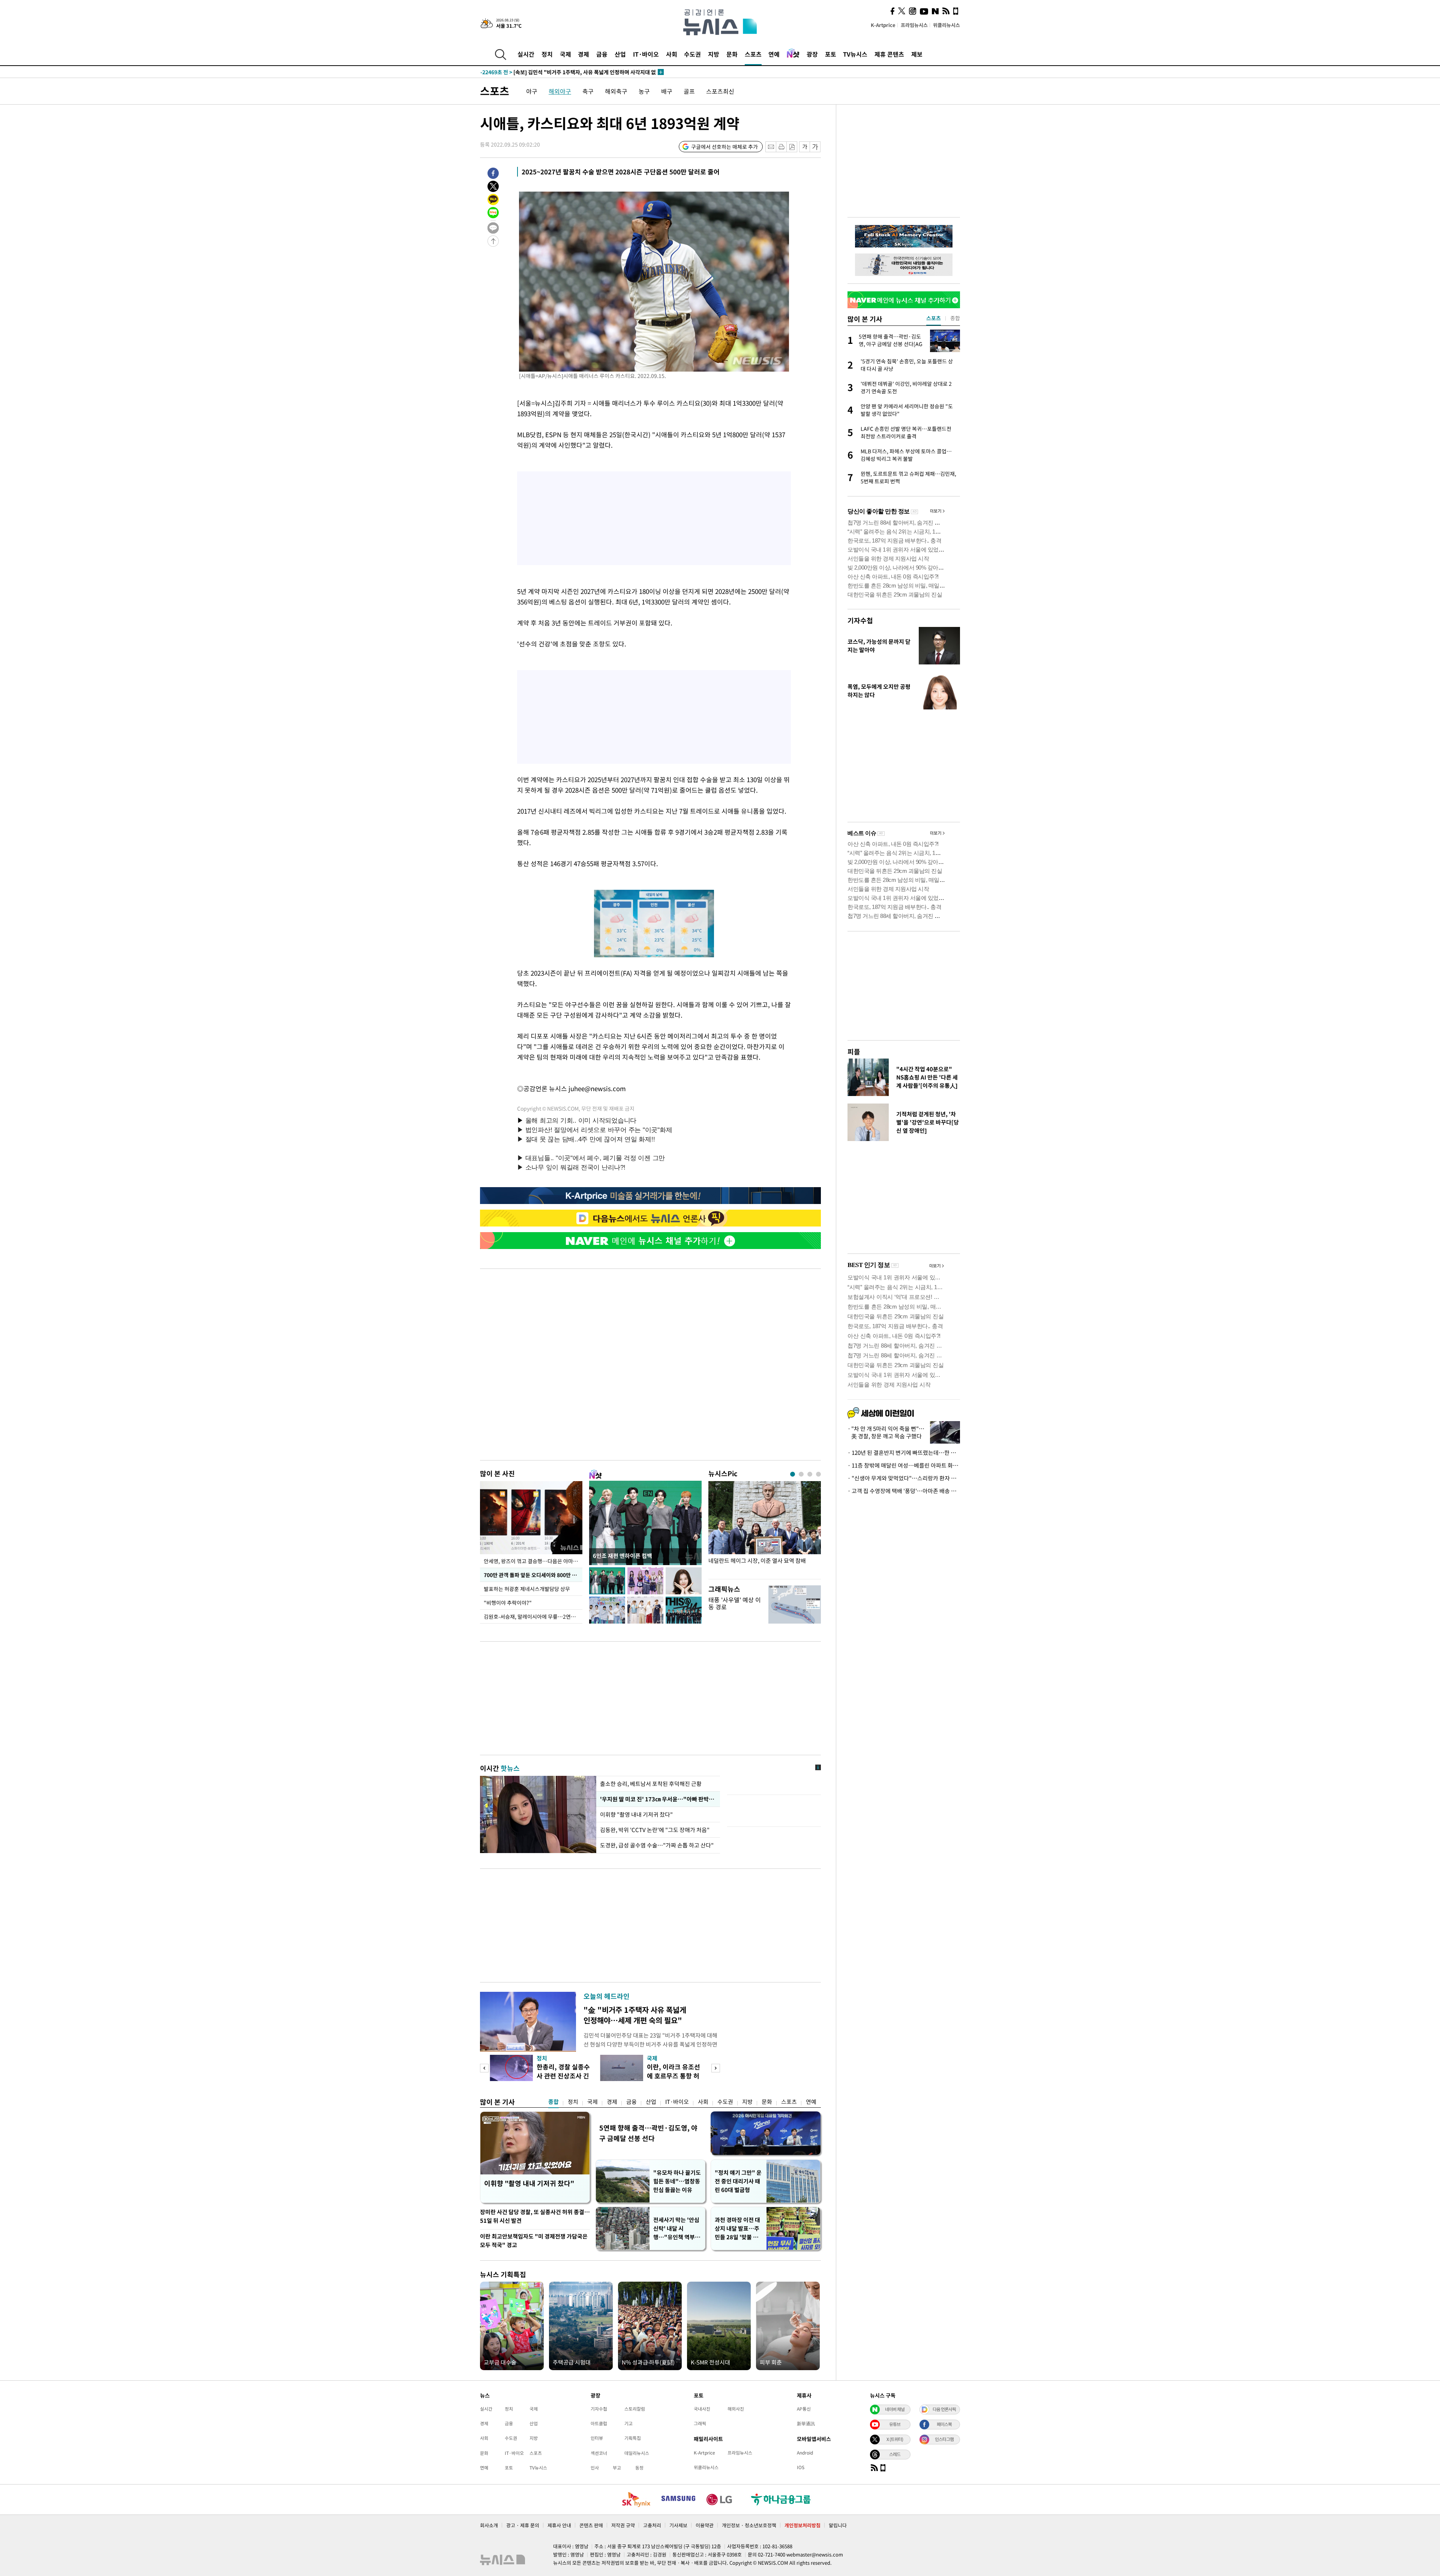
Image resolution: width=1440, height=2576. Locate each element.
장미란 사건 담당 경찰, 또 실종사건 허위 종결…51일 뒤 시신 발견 (535, 2216)
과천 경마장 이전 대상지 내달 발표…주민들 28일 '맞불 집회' (737, 2229)
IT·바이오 (646, 54)
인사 (595, 2468)
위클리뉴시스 (946, 25)
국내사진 (702, 2409)
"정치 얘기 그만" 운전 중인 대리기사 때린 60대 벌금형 (738, 2181)
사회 (672, 54)
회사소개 (489, 2525)
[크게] (815, 147)
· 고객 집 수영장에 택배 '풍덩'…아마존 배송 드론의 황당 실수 (904, 1491)
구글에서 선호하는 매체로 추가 (724, 147)
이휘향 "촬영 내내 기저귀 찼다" (636, 1814)
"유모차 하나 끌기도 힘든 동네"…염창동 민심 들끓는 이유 (677, 2181)
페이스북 (944, 2424)
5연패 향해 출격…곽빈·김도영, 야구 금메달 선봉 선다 (648, 2133)
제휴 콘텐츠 (889, 54)
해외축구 (616, 91)
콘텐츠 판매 (591, 2525)
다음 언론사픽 (944, 2409)
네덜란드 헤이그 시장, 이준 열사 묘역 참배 (757, 1561)
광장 (812, 54)
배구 (667, 91)
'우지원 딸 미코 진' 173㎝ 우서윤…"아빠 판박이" (657, 1799)
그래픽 (700, 2423)
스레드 (895, 2454)
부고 (617, 2468)
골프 (689, 91)
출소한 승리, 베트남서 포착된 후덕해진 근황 (651, 1784)
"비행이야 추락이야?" (508, 1603)
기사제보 (678, 2525)
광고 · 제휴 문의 (523, 2525)
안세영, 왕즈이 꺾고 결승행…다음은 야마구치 (533, 1561)
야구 (532, 91)
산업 (620, 54)
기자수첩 (860, 620)
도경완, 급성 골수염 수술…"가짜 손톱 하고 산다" (658, 1845)
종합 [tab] (955, 318)
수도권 (692, 54)
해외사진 (736, 2409)
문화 (732, 54)
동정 (639, 2468)
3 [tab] (810, 1474)
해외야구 (560, 91)
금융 (602, 54)
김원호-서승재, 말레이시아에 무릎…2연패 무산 (533, 1616)
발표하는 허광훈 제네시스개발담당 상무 (527, 1589)
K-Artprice (883, 25)
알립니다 (838, 2525)
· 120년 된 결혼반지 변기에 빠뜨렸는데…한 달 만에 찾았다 (904, 1453)
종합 (553, 2102)
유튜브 (895, 2424)
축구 (588, 91)
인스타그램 (944, 2439)
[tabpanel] (765, 1528)
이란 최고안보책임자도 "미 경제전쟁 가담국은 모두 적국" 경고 (534, 2241)
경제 (583, 54)
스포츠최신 (720, 91)
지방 (714, 54)
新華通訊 (806, 2423)
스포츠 (753, 54)
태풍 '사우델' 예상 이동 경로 (735, 1603)
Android (805, 2453)
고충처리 (652, 2525)
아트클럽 (599, 2423)
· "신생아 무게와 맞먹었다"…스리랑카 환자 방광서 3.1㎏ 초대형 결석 (904, 1478)
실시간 (526, 54)
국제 (565, 54)
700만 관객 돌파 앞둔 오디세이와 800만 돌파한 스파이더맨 (533, 1575)
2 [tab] (801, 1474)
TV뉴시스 (855, 54)
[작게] (805, 147)
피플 (854, 1052)
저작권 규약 (623, 2525)
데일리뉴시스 (637, 2453)
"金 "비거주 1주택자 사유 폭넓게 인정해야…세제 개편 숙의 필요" (635, 2015)
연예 (774, 54)
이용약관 (705, 2525)
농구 (644, 91)
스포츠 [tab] (934, 318)
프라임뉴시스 (914, 25)
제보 (917, 54)
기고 (628, 2423)
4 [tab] (818, 1474)
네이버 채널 (895, 2409)
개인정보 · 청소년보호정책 (749, 2525)
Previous (484, 2068)
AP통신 (804, 2409)
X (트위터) (895, 2439)
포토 (831, 54)
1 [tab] (793, 1474)
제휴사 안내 (559, 2525)
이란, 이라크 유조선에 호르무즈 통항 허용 (673, 2076)
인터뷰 (597, 2438)
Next (716, 2068)
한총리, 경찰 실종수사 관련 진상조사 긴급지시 (563, 2076)
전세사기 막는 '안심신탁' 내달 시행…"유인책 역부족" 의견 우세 (676, 2229)
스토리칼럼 (635, 2409)
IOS (801, 2467)
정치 (547, 54)
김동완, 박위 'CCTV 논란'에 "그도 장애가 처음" (655, 1830)
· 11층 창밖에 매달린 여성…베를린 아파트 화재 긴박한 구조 (904, 1465)
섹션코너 (599, 2453)
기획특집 (633, 2438)
